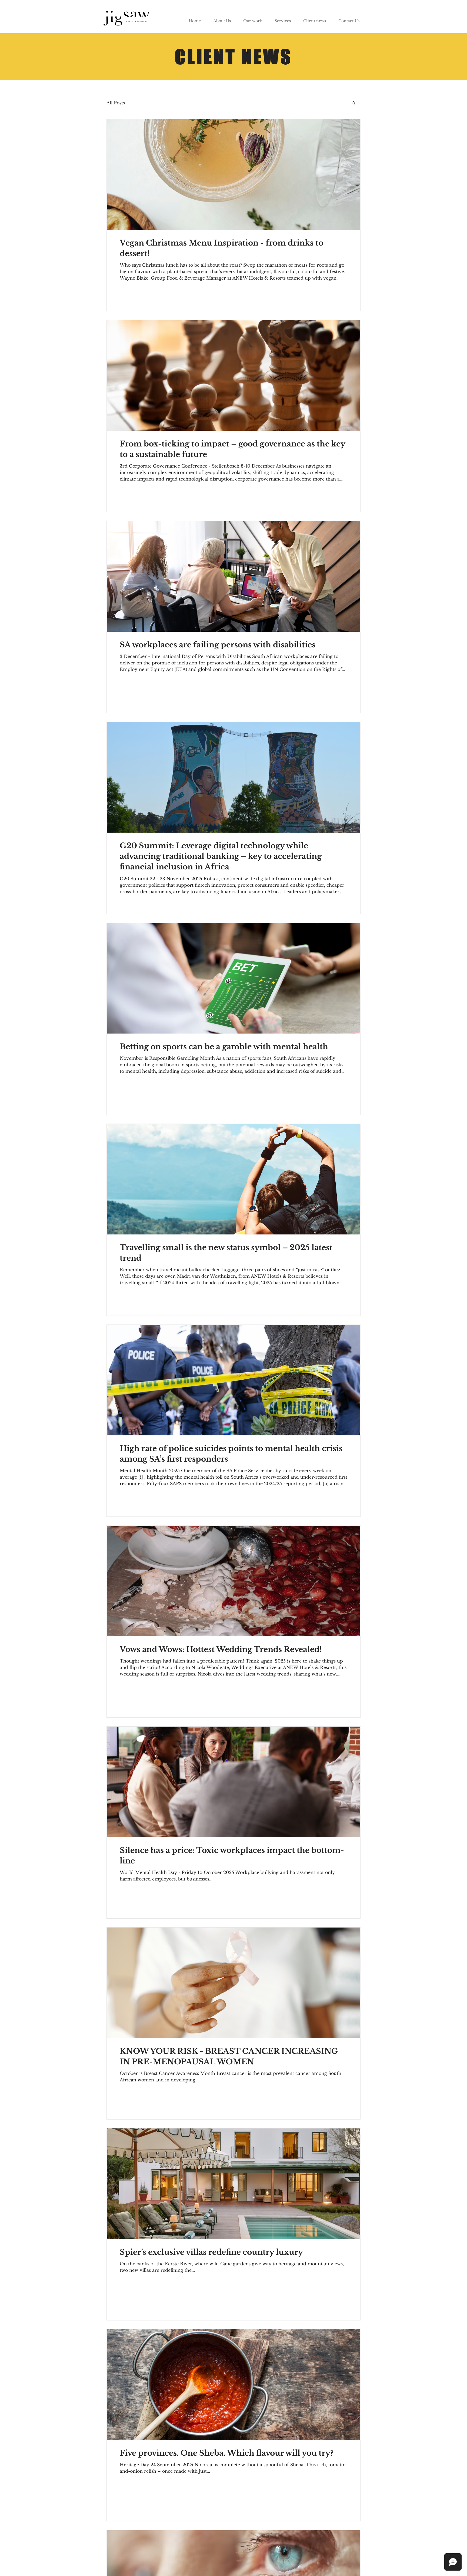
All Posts (116, 103)
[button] (354, 103)
